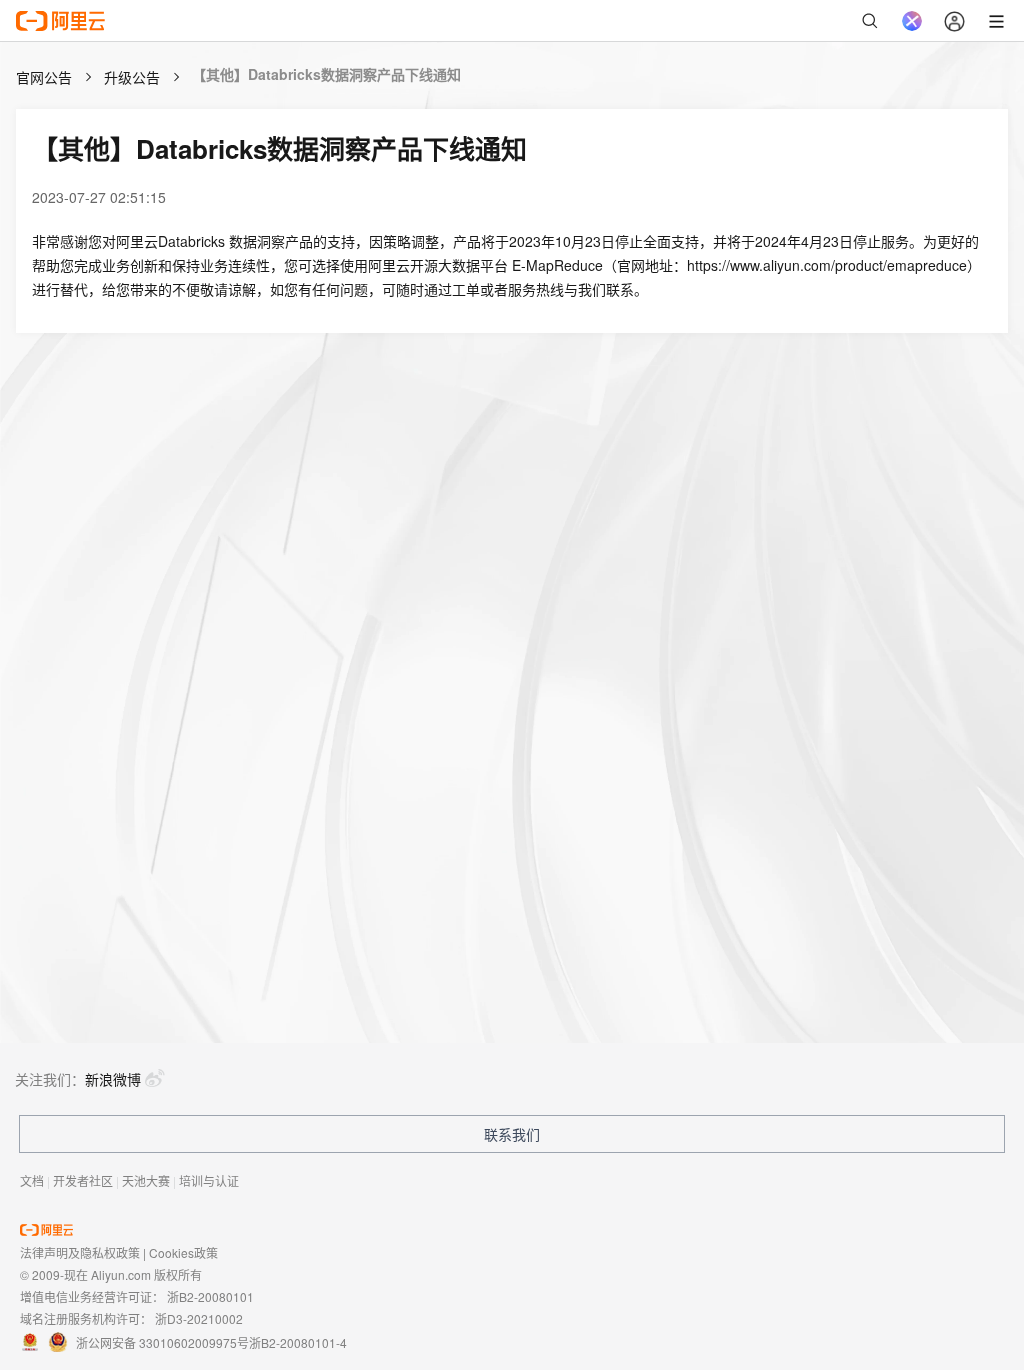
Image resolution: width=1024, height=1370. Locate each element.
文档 (32, 1180)
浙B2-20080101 (210, 1296)
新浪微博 (113, 1079)
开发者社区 (83, 1180)
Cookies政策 (183, 1252)
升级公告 (132, 77)
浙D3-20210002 (199, 1318)
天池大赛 (146, 1180)
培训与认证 (209, 1180)
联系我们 (512, 1134)
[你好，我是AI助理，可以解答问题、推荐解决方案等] (912, 21)
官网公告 (44, 77)
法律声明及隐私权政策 (80, 1252)
